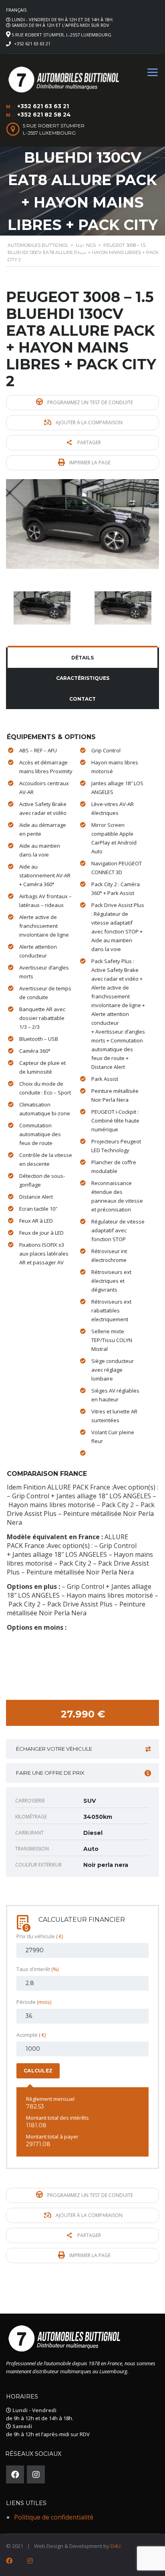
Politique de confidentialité (54, 2517)
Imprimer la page (89, 463)
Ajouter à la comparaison (89, 422)
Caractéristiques (83, 678)
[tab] (82, 658)
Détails (82, 658)
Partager (89, 442)
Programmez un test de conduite (90, 402)
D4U (116, 2546)
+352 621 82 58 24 (44, 115)
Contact (82, 699)
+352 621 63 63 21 (32, 43)
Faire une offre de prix (50, 1773)
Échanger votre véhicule (54, 1749)
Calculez (38, 2071)
